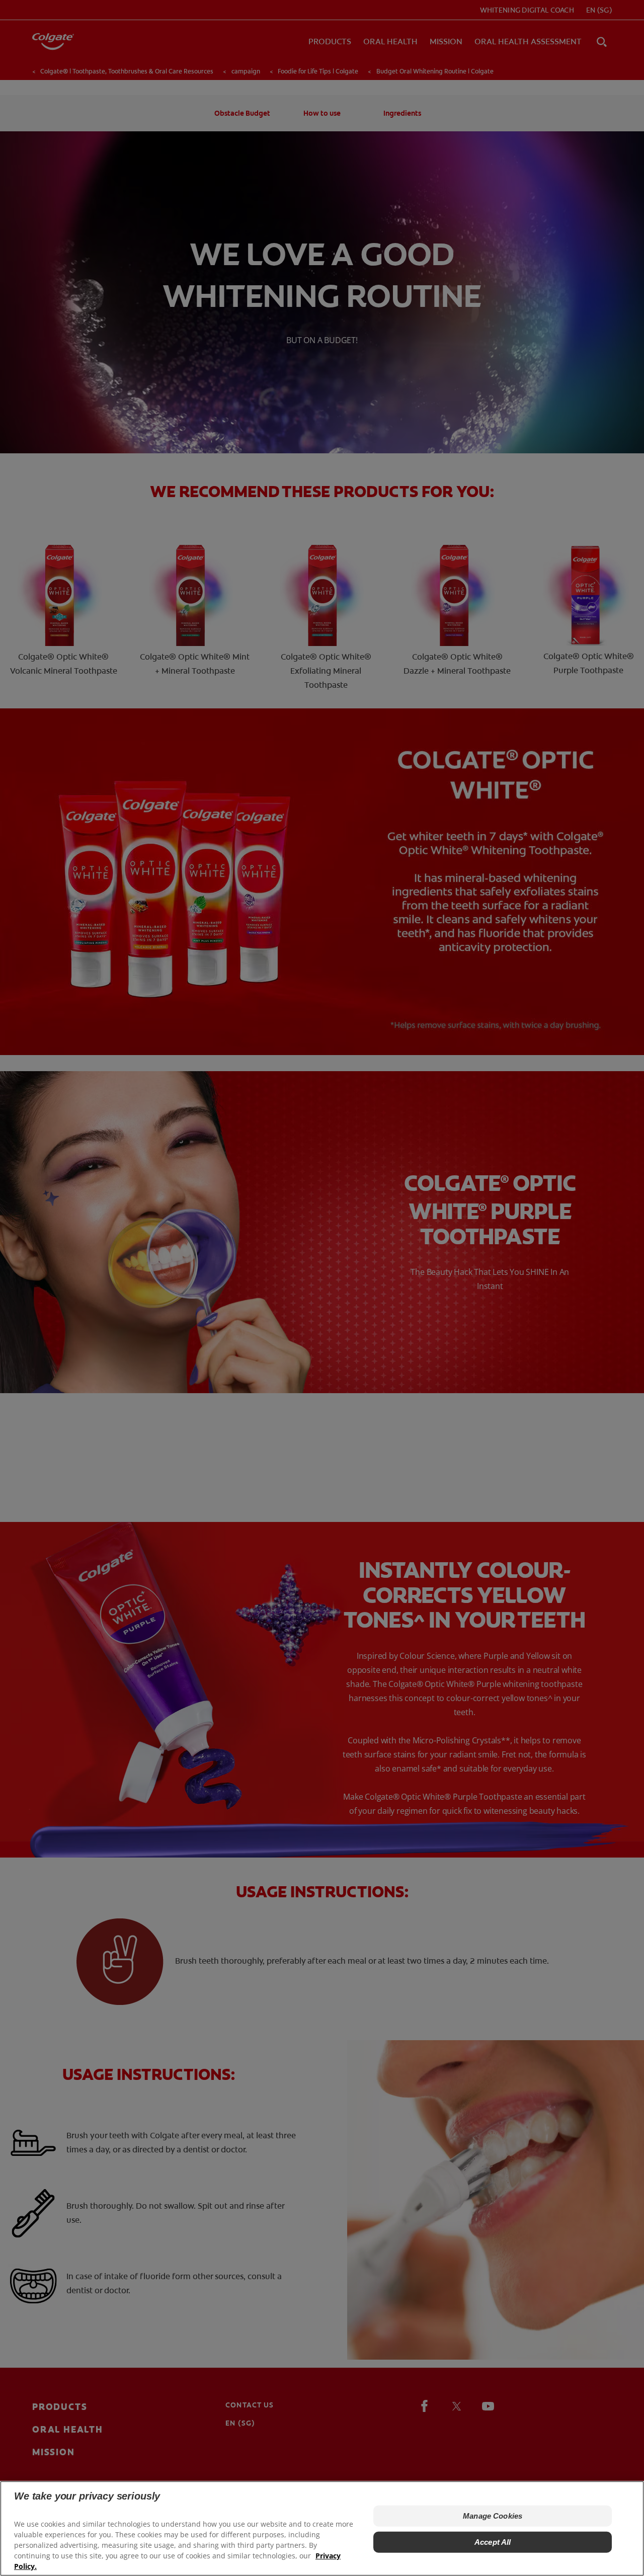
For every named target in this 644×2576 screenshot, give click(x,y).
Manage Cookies (493, 2516)
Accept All (493, 2542)
